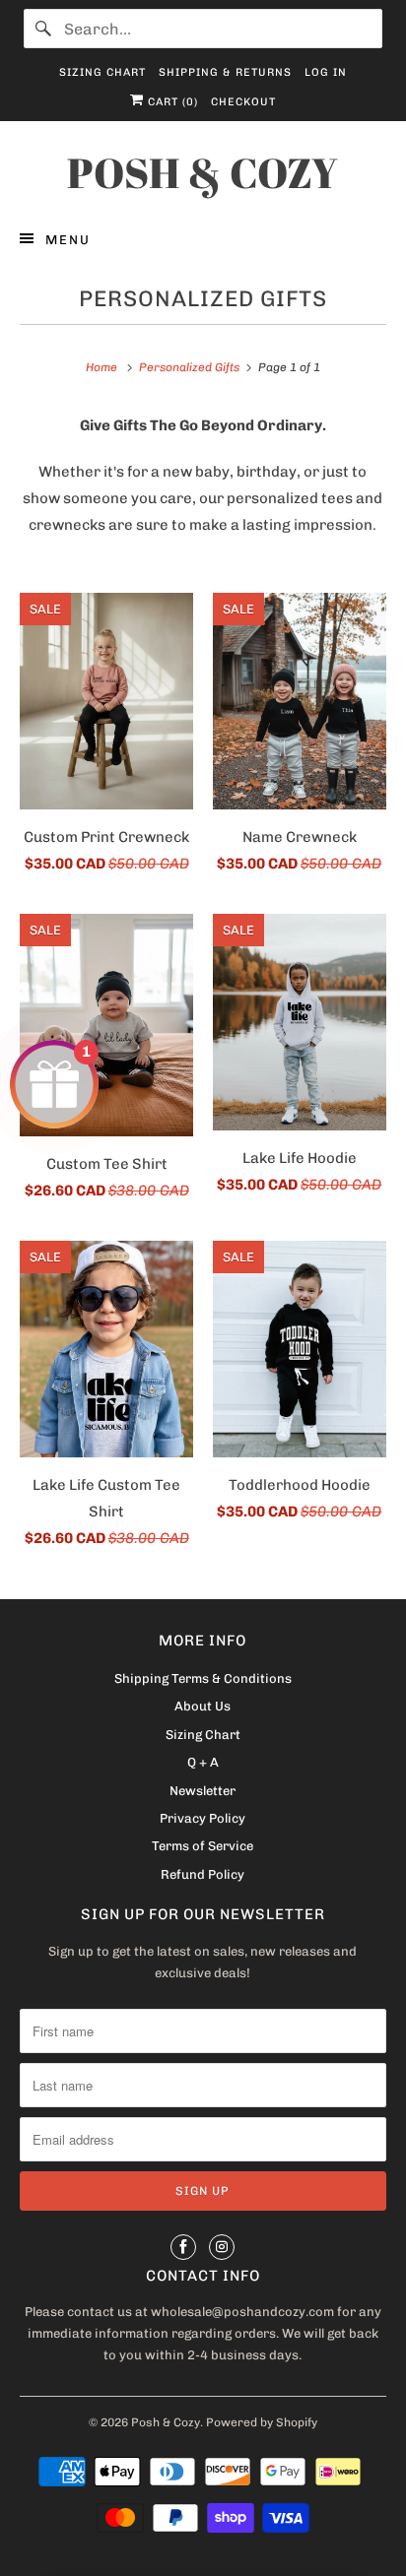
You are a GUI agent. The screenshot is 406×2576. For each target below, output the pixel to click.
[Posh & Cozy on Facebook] (183, 2247)
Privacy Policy (203, 1818)
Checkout (243, 102)
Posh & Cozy (166, 2422)
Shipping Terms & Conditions (203, 1678)
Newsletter (203, 1791)
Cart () (171, 102)
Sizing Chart (102, 72)
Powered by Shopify (262, 2422)
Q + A (203, 1762)
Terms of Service (203, 1846)
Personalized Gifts (203, 299)
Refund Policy (203, 1874)
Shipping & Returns (225, 72)
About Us (203, 1706)
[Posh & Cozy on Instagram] (222, 2247)
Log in (326, 72)
